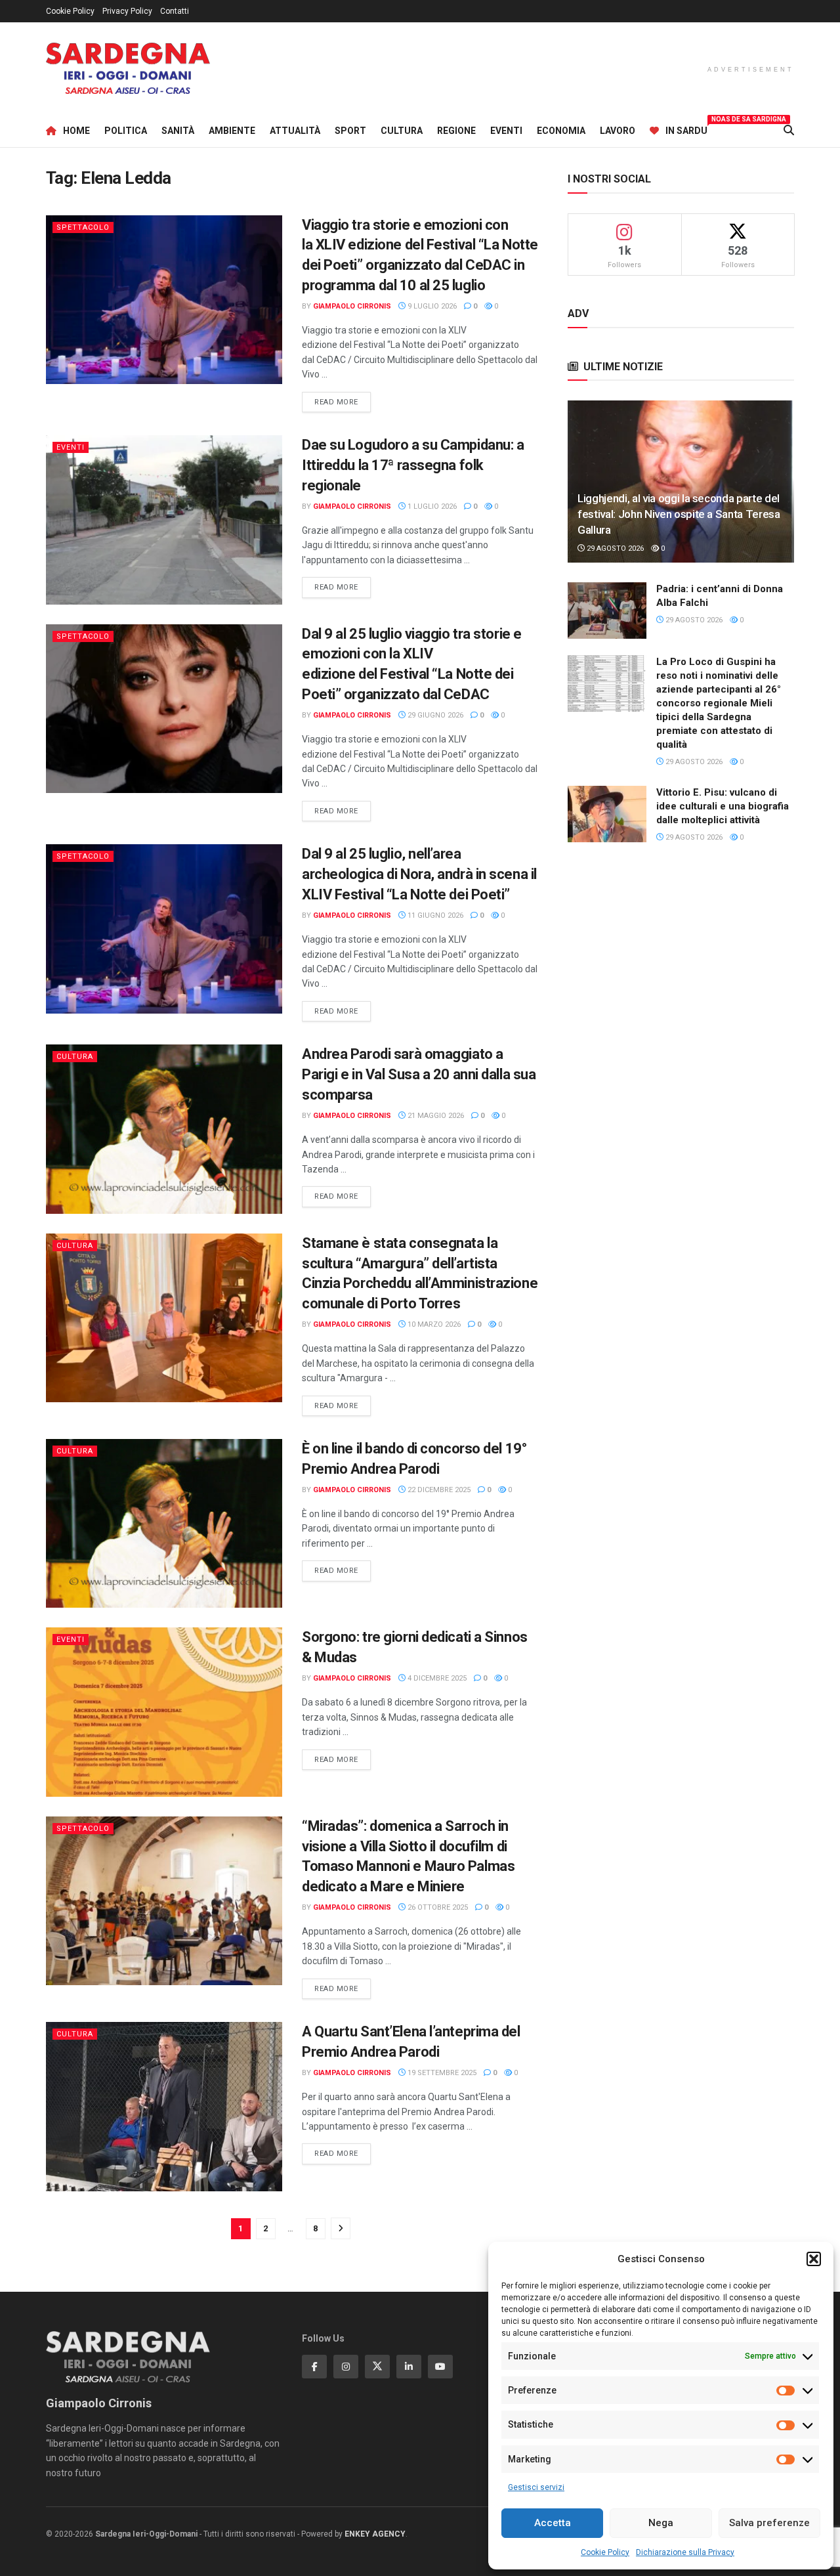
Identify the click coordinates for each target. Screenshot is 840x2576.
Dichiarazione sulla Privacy (685, 2552)
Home (76, 131)
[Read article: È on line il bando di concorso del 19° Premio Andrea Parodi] (164, 1523)
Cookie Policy (605, 2552)
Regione (456, 131)
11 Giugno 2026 (434, 915)
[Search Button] (789, 131)
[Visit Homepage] (128, 69)
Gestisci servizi (536, 2487)
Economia (561, 131)
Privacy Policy (127, 11)
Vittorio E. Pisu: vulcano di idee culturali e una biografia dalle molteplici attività (723, 806)
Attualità (295, 131)
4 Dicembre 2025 (436, 1678)
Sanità (178, 131)
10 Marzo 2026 (433, 1324)
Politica (126, 131)
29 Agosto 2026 (614, 548)
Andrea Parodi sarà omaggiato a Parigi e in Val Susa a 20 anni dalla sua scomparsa (419, 1074)
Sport (350, 131)
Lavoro (618, 131)
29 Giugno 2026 (434, 715)
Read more (343, 402)
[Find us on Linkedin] (409, 2367)
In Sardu (686, 129)
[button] (814, 2259)
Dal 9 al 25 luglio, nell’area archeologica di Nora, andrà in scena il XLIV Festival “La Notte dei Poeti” (419, 874)
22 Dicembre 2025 (438, 1490)
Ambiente (232, 131)
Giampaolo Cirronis (352, 306)
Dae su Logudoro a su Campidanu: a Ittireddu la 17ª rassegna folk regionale (413, 465)
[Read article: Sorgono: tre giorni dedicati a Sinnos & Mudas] (164, 1712)
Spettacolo (83, 227)
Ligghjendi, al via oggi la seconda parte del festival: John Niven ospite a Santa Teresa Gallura (679, 514)
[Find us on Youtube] (440, 2367)
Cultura (402, 131)
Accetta (553, 2523)
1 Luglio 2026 (431, 506)
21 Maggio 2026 (435, 1116)
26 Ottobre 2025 (437, 1907)
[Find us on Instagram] (346, 2367)
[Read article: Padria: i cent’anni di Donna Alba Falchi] (607, 611)
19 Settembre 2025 (441, 2073)
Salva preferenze (769, 2523)
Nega (661, 2523)
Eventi (506, 131)
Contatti (175, 11)
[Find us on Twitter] (377, 2367)
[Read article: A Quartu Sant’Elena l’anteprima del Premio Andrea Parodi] (164, 2106)
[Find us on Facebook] (314, 2367)
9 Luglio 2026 (431, 306)
